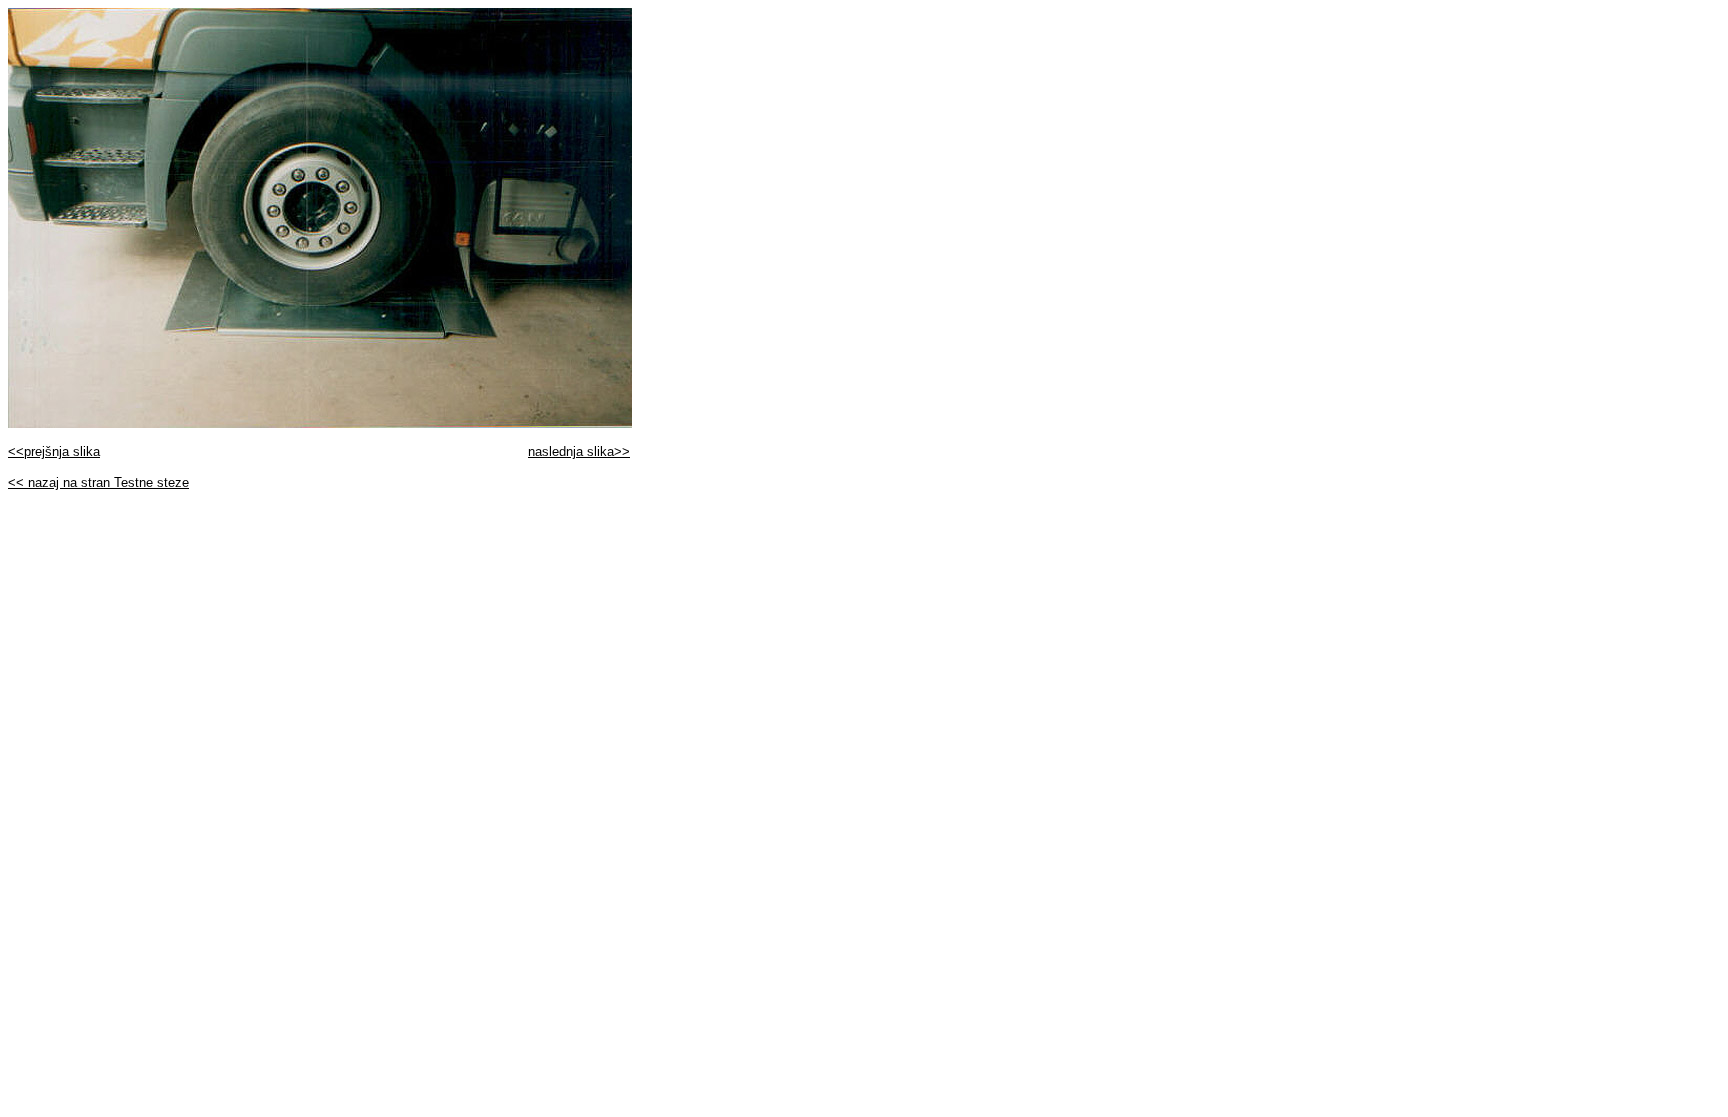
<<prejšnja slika (54, 451)
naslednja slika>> (579, 451)
